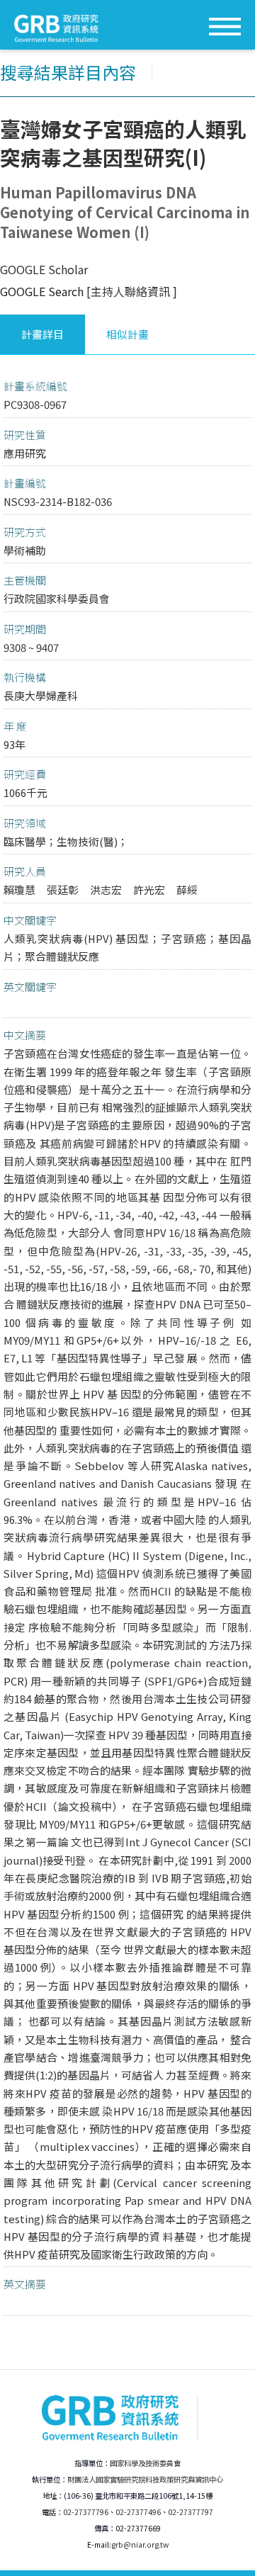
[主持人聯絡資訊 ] (132, 291)
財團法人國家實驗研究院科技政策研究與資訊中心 (145, 2479)
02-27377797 (191, 2512)
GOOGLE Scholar (44, 269)
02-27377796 (86, 2512)
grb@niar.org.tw (140, 2544)
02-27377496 (138, 2512)
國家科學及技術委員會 (145, 2463)
